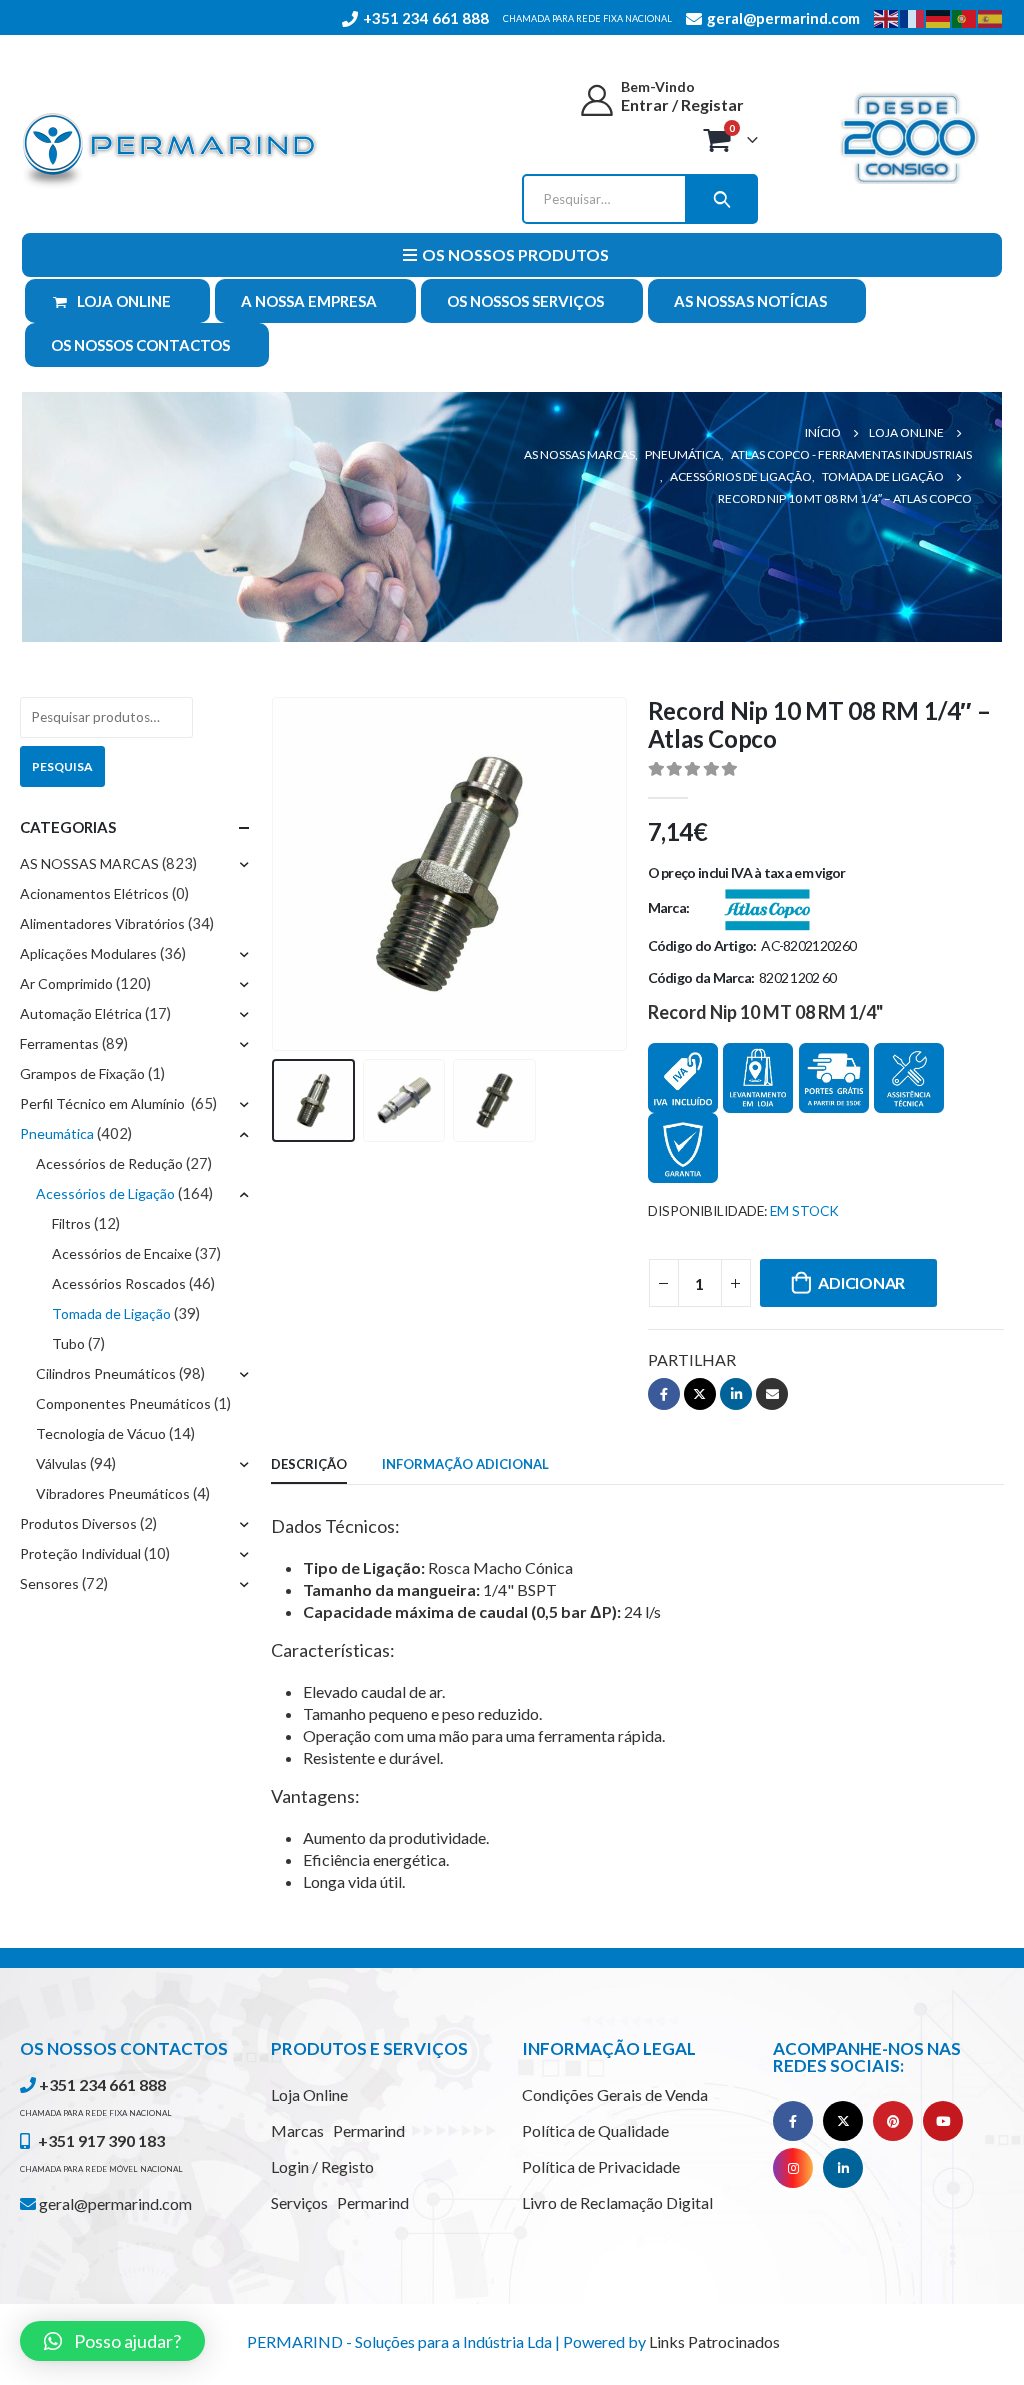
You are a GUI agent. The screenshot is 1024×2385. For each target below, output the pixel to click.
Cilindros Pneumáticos (106, 1373)
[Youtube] (943, 2121)
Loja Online (124, 301)
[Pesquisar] (720, 199)
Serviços (340, 2202)
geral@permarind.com (114, 2203)
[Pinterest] (893, 2121)
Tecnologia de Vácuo (101, 1433)
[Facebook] (793, 2121)
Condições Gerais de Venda (615, 2094)
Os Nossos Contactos (140, 345)
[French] (913, 16)
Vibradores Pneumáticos (113, 1493)
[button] (112, 2341)
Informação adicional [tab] (465, 1464)
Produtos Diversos (78, 1523)
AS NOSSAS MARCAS (89, 863)
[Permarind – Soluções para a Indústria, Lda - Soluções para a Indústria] (170, 151)
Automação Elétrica (81, 1013)
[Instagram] (793, 2168)
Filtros (71, 1223)
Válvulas (61, 1463)
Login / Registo (322, 2166)
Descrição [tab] (309, 1464)
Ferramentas (59, 1043)
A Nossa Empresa (309, 301)
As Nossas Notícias (750, 301)
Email (772, 1394)
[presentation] (276, 874)
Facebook (664, 1394)
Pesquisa (62, 766)
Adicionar (861, 1282)
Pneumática (57, 1133)
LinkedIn (736, 1394)
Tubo (68, 1343)
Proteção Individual (80, 1553)
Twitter (700, 1394)
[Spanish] (991, 16)
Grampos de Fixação (82, 1073)
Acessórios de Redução (109, 1163)
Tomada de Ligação (111, 1313)
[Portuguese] (965, 16)
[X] (843, 2121)
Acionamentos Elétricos (94, 893)
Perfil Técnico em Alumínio (104, 1103)
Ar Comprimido (66, 983)
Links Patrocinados (714, 2341)
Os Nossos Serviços (525, 301)
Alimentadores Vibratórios (102, 923)
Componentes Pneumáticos (123, 1403)
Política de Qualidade (595, 2130)
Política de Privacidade (601, 2166)
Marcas (338, 2130)
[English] (887, 16)
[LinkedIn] (843, 2168)
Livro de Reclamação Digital (617, 2202)
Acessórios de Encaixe (122, 1253)
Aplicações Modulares (88, 953)
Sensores (49, 1583)
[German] (939, 16)
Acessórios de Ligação (105, 1193)
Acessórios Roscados (119, 1283)
